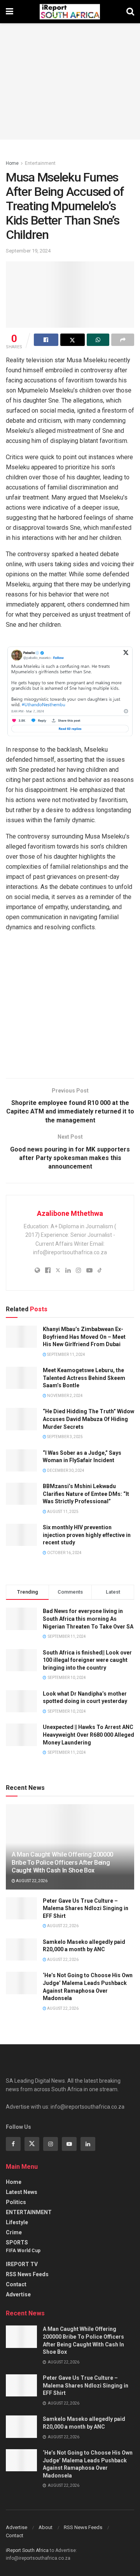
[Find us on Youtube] (69, 2144)
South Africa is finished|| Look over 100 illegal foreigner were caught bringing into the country (87, 1660)
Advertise (18, 2294)
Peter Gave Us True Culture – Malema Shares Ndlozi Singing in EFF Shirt (86, 1908)
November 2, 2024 (65, 1396)
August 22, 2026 (31, 1881)
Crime (14, 2232)
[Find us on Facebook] (13, 2144)
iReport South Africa (27, 2550)
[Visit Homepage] (70, 12)
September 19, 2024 (28, 251)
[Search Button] (130, 12)
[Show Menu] (10, 12)
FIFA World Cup (23, 2251)
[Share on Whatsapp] (98, 340)
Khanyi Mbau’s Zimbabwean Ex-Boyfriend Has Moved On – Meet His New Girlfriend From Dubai (84, 1337)
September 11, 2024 (66, 1355)
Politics (16, 2202)
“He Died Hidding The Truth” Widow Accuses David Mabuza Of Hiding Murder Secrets (88, 1419)
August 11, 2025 (62, 1512)
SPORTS (17, 2242)
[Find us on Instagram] (51, 2144)
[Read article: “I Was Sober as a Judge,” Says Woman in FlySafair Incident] (21, 1460)
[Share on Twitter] (73, 340)
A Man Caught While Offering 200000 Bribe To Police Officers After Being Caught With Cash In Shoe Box (62, 1863)
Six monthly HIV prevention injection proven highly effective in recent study (87, 1535)
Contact (16, 2284)
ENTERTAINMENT (29, 2212)
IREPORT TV (22, 2264)
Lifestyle (17, 2222)
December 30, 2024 (65, 1470)
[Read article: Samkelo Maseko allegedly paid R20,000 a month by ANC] (21, 1949)
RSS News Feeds (27, 2274)
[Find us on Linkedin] (88, 2144)
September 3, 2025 (65, 1437)
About (45, 2527)
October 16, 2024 (64, 1553)
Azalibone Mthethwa (70, 1213)
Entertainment (40, 163)
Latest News (22, 2192)
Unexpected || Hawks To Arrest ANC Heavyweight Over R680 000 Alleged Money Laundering (88, 1735)
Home (12, 163)
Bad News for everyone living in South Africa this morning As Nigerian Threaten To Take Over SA (88, 1619)
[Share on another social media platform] (123, 340)
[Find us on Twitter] (32, 2144)
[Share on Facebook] (46, 340)
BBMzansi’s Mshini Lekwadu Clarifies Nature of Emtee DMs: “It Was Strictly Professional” (86, 1494)
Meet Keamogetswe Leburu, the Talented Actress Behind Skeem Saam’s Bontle (84, 1378)
